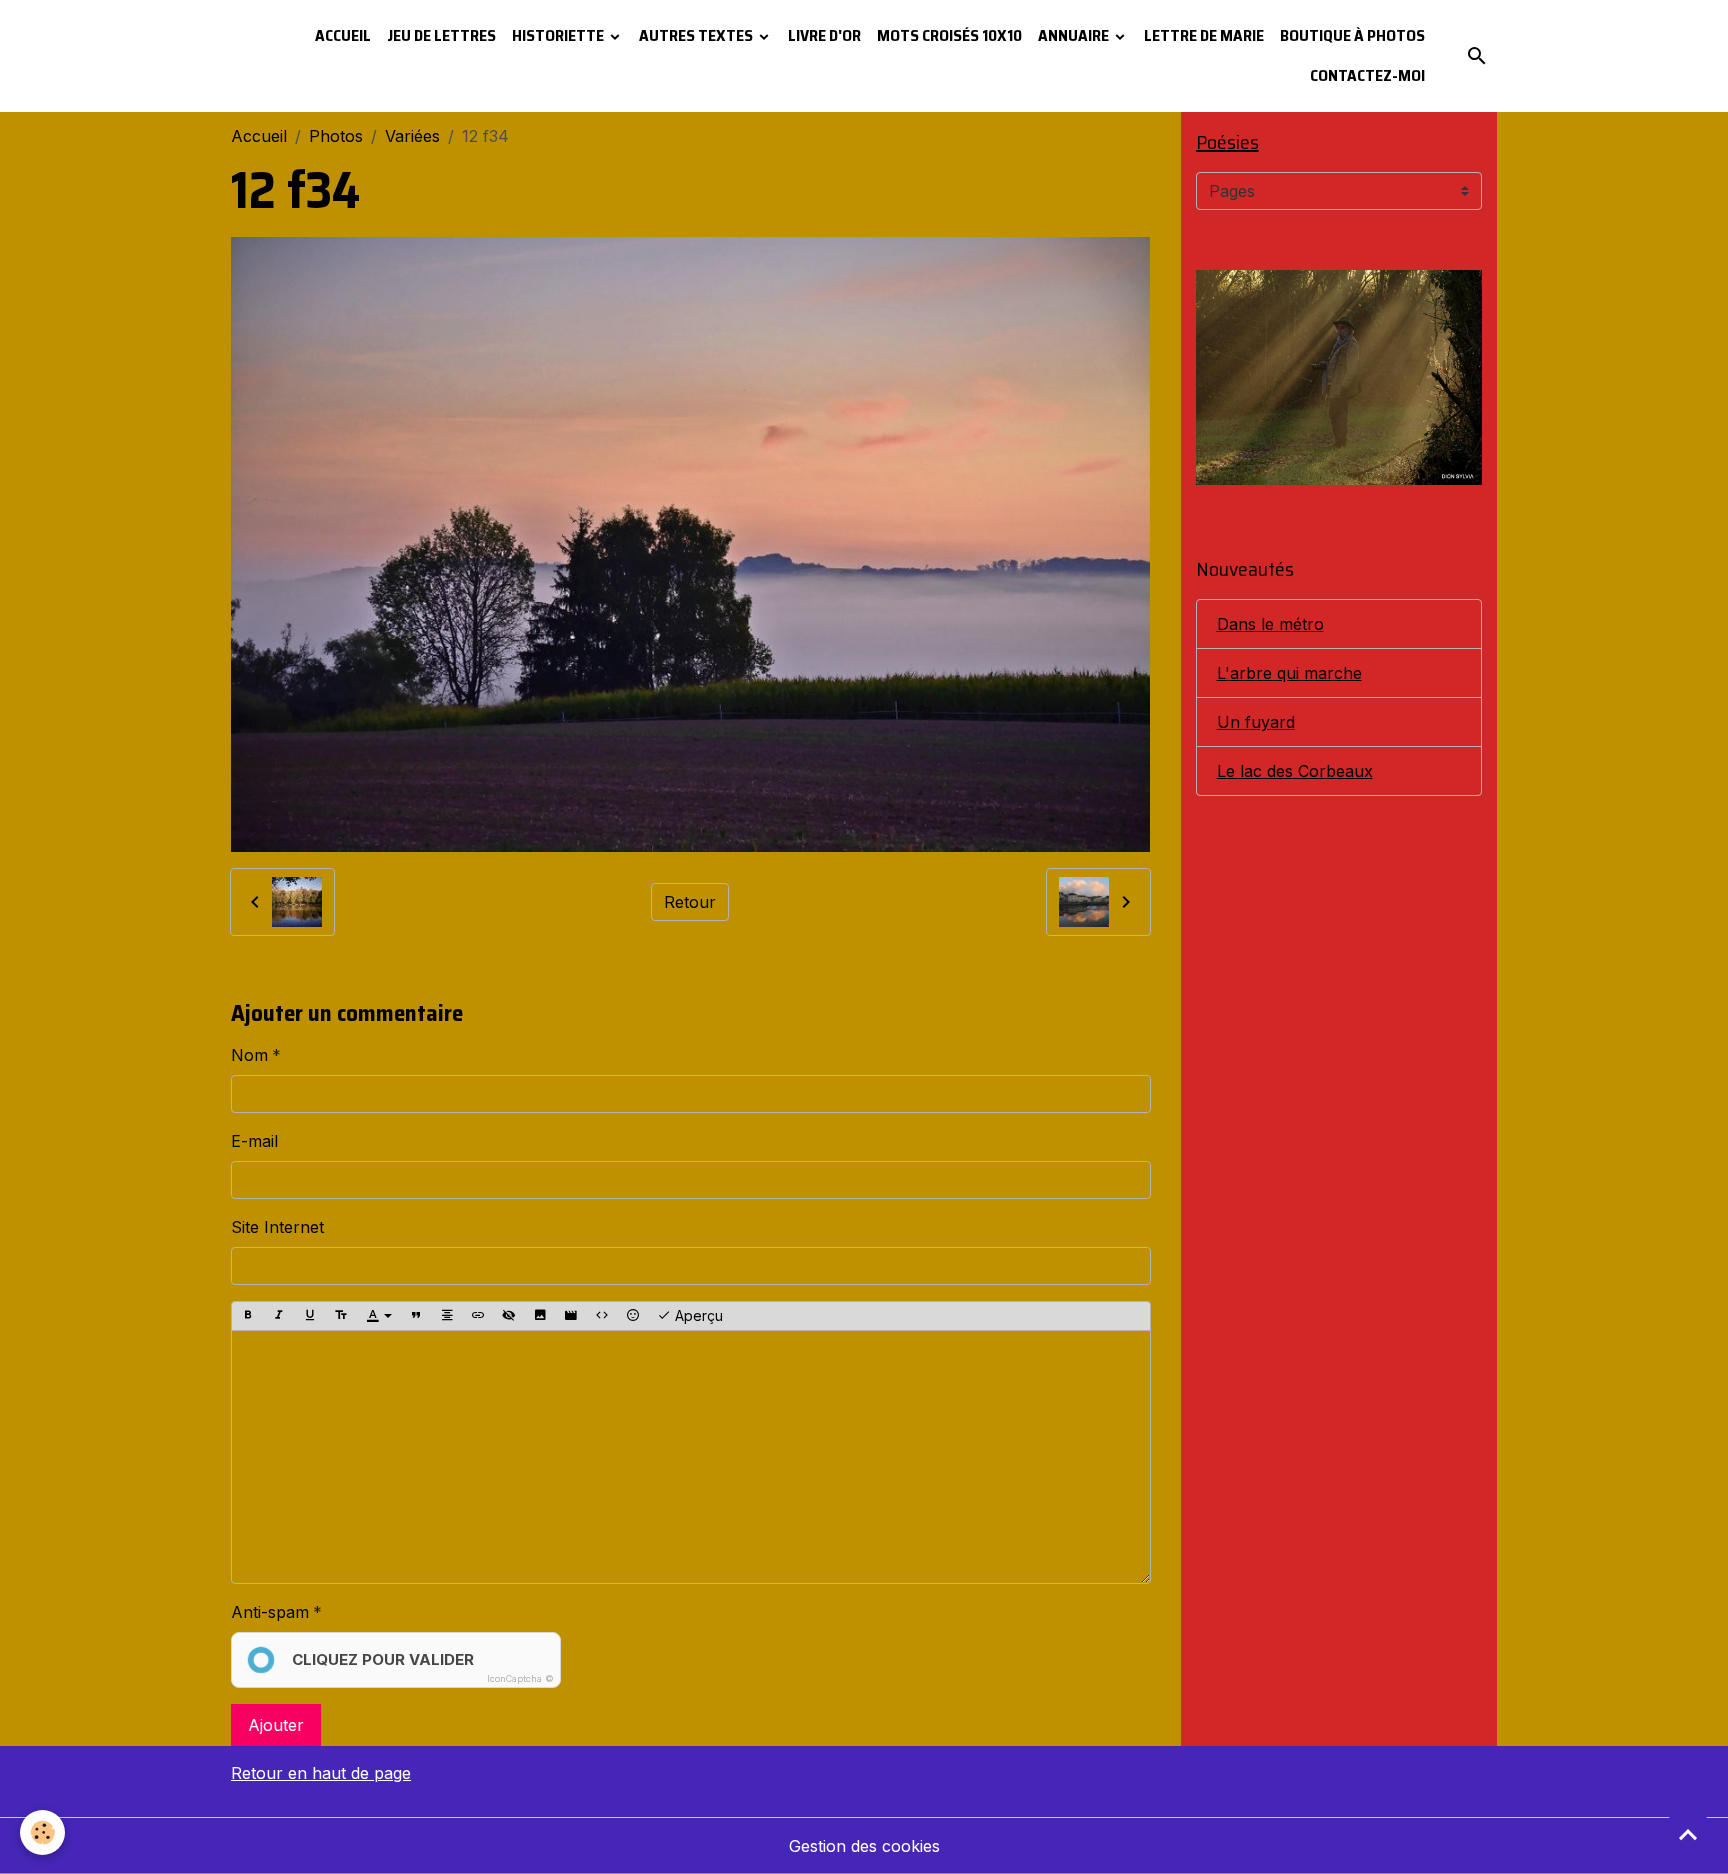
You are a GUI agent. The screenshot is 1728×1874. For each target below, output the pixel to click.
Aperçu (697, 1315)
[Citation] (416, 1316)
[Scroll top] (1688, 1834)
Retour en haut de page (321, 1773)
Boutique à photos (1352, 35)
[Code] (602, 1316)
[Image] (540, 1316)
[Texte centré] (447, 1316)
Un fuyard (1256, 722)
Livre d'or (824, 35)
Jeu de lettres (441, 35)
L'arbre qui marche (1289, 673)
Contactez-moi (1367, 75)
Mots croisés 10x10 (949, 35)
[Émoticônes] (633, 1316)
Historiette (559, 35)
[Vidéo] (571, 1316)
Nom (249, 1055)
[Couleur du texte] (379, 1316)
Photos (336, 136)
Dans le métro (1270, 624)
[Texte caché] (509, 1316)
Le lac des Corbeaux (1295, 771)
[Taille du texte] (341, 1316)
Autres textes (697, 35)
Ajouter (276, 1725)
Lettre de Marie (1204, 35)
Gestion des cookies (864, 1846)
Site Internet (277, 1227)
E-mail (254, 1141)
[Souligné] (310, 1316)
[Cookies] (42, 1832)
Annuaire (1075, 35)
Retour (690, 902)
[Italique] (279, 1316)
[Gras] (248, 1316)
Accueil (343, 35)
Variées (412, 136)
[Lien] (478, 1316)
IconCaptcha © (520, 1678)
